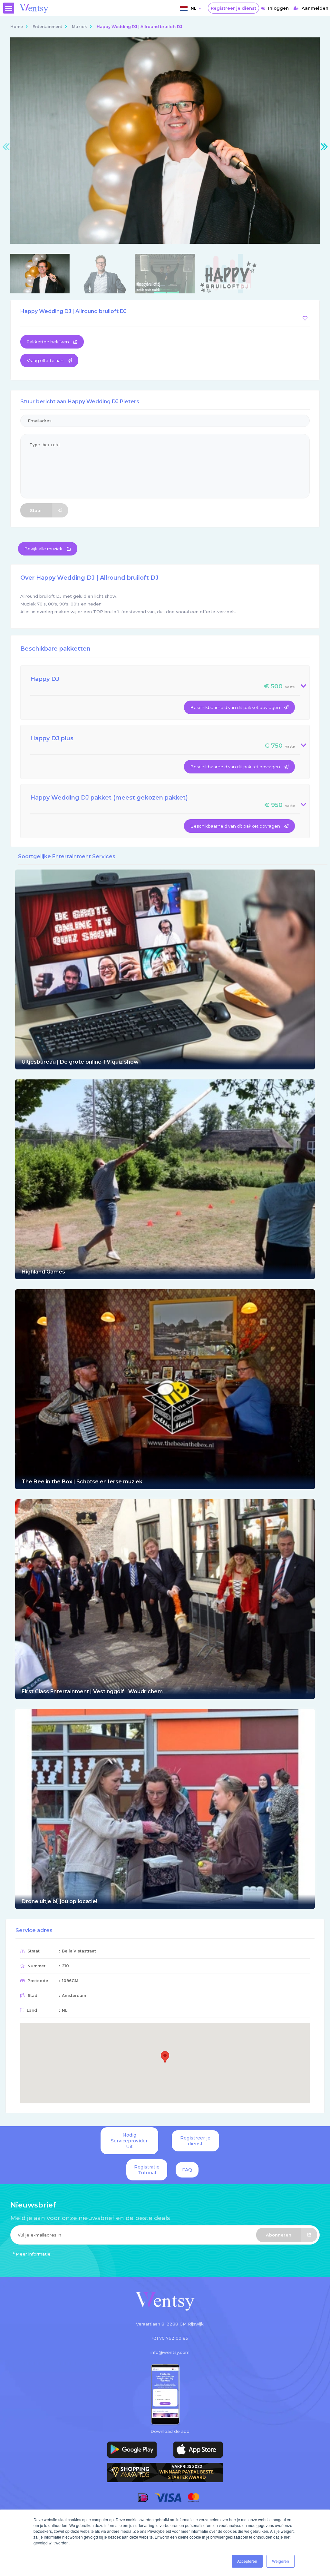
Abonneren (279, 2235)
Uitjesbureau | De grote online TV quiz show (80, 1062)
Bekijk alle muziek (44, 549)
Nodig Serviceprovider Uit (129, 2141)
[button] (165, 2057)
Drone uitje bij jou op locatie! (59, 1901)
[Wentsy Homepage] (34, 8)
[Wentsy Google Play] (132, 2450)
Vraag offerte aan (46, 360)
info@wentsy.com (170, 2352)
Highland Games (43, 1272)
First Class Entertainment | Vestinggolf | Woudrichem (92, 1691)
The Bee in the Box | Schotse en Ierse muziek (82, 1482)
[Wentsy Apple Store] (198, 2450)
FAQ (187, 2170)
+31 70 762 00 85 (170, 2338)
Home (17, 27)
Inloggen (278, 8)
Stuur (36, 510)
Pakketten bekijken (48, 342)
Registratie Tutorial (147, 2170)
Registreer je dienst (233, 8)
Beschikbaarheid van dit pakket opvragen (236, 707)
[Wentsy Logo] (165, 2302)
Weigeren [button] (281, 2561)
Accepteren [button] (247, 2561)
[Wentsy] (165, 969)
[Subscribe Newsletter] (165, 2236)
